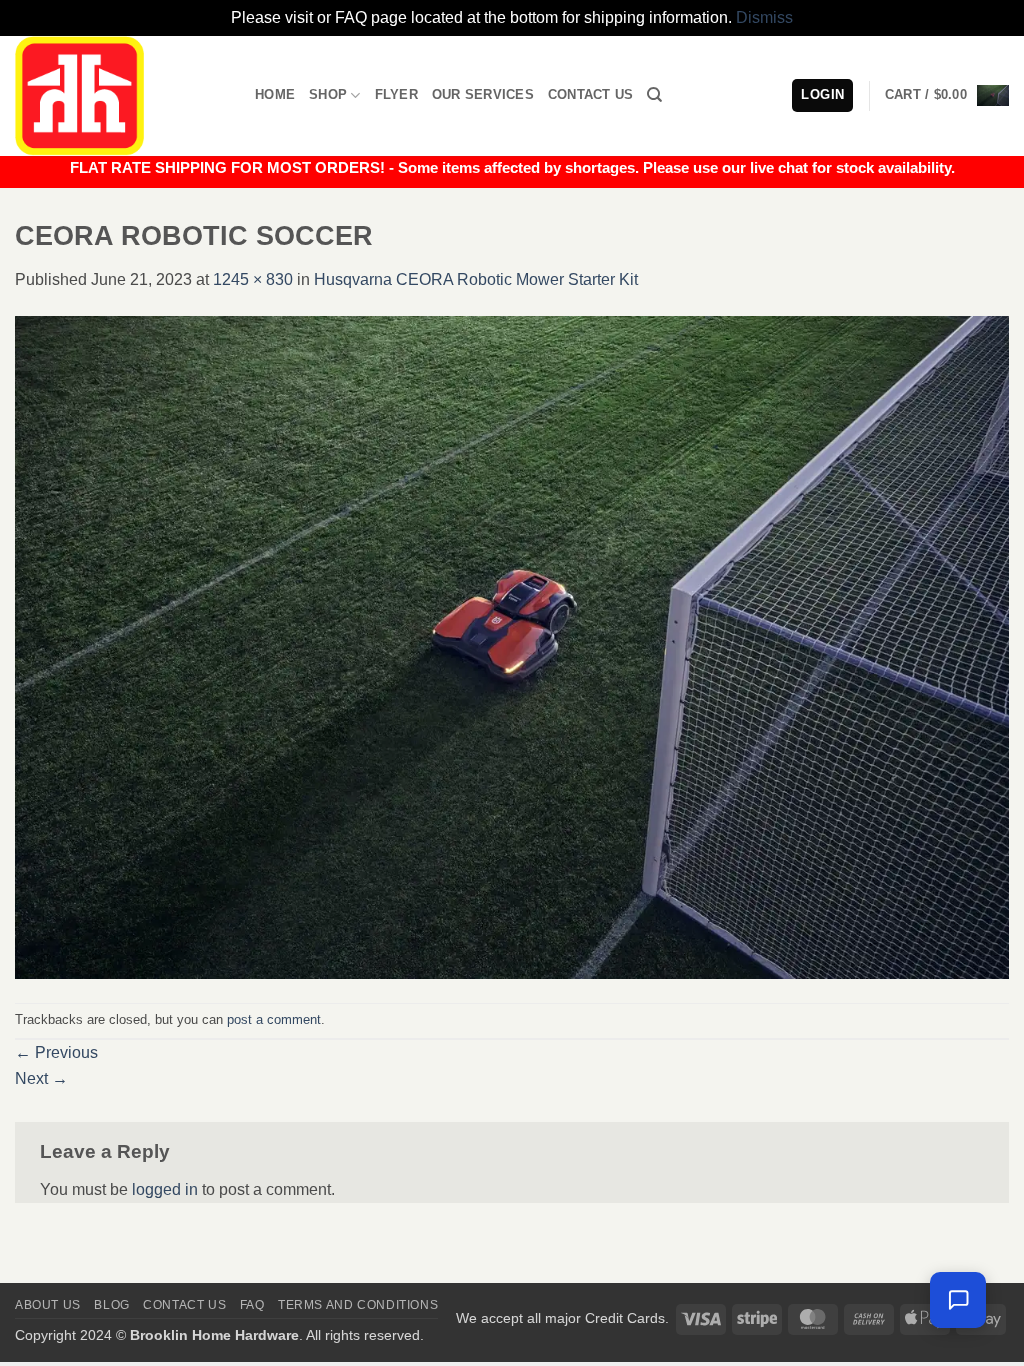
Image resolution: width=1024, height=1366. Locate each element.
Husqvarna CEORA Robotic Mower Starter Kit (476, 279)
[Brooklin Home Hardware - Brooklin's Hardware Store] (120, 96)
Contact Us (591, 94)
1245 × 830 (253, 279)
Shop (328, 94)
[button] (947, 95)
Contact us (184, 1305)
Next (41, 1078)
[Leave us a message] (958, 1300)
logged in (165, 1189)
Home (275, 94)
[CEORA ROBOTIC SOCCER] (512, 646)
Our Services (483, 94)
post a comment (274, 1019)
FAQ (252, 1305)
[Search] (654, 95)
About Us (48, 1305)
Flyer (396, 94)
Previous (56, 1052)
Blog (111, 1305)
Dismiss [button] (764, 17)
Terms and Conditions (358, 1305)
